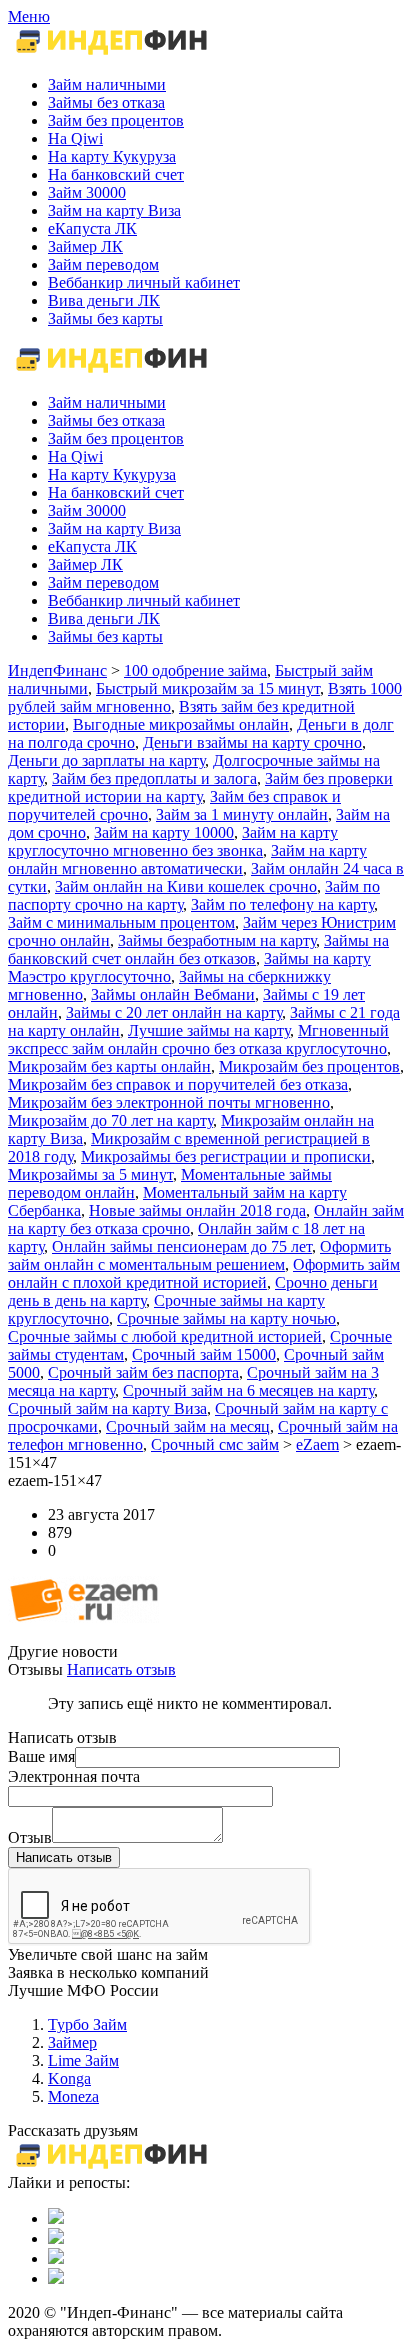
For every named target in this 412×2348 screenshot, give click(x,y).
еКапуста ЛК (92, 546)
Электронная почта (74, 1776)
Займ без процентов (116, 438)
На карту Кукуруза (112, 474)
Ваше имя (41, 1756)
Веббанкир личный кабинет (144, 600)
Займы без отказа (106, 420)
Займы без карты (105, 636)
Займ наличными (107, 402)
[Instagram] (56, 2278)
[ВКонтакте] (56, 2218)
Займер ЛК (85, 564)
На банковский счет (116, 492)
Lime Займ (83, 2060)
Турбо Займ (87, 2024)
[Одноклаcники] (56, 2238)
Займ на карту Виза (114, 528)
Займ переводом (103, 582)
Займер (72, 2042)
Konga (69, 2078)
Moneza (73, 2096)
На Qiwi (75, 456)
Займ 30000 (87, 510)
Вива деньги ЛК (104, 618)
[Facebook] (56, 2258)
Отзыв (30, 1837)
